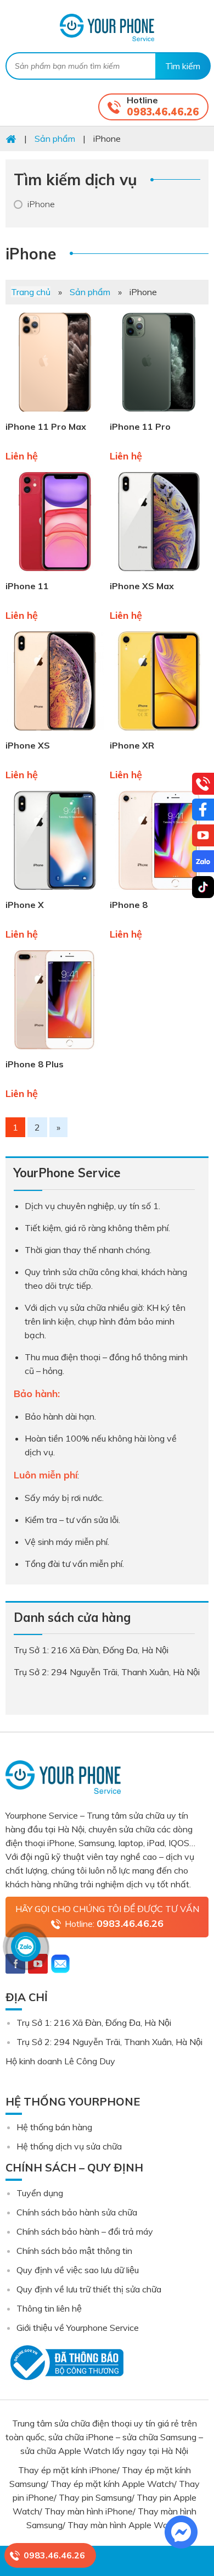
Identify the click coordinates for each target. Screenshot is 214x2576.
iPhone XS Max (142, 586)
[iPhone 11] (55, 573)
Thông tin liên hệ (49, 2308)
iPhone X (25, 905)
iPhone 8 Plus (35, 1064)
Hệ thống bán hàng (54, 2127)
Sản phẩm (90, 292)
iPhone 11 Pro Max (46, 426)
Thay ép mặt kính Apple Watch (112, 2484)
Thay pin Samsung (95, 2497)
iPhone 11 (27, 586)
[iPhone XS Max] (159, 573)
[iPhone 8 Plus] (55, 1051)
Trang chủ (31, 292)
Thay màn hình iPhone (89, 2511)
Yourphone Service (107, 27)
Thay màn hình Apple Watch (125, 2525)
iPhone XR (132, 745)
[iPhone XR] (159, 733)
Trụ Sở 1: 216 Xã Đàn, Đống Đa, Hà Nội (94, 2023)
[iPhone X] (55, 892)
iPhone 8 (129, 905)
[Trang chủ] (11, 139)
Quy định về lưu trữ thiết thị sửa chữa (89, 2289)
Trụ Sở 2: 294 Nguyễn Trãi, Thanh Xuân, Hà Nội (109, 2042)
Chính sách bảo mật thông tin (74, 2251)
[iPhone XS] (55, 733)
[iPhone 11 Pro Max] (55, 414)
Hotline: (114, 1923)
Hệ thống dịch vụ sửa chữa (69, 2146)
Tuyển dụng (40, 2193)
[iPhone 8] (159, 892)
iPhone (41, 204)
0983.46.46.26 (163, 112)
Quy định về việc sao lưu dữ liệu (78, 2270)
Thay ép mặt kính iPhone (67, 2470)
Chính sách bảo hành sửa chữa (77, 2212)
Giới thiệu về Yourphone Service (78, 2328)
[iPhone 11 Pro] (159, 414)
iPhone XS (28, 745)
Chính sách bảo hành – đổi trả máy (85, 2231)
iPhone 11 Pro (140, 426)
